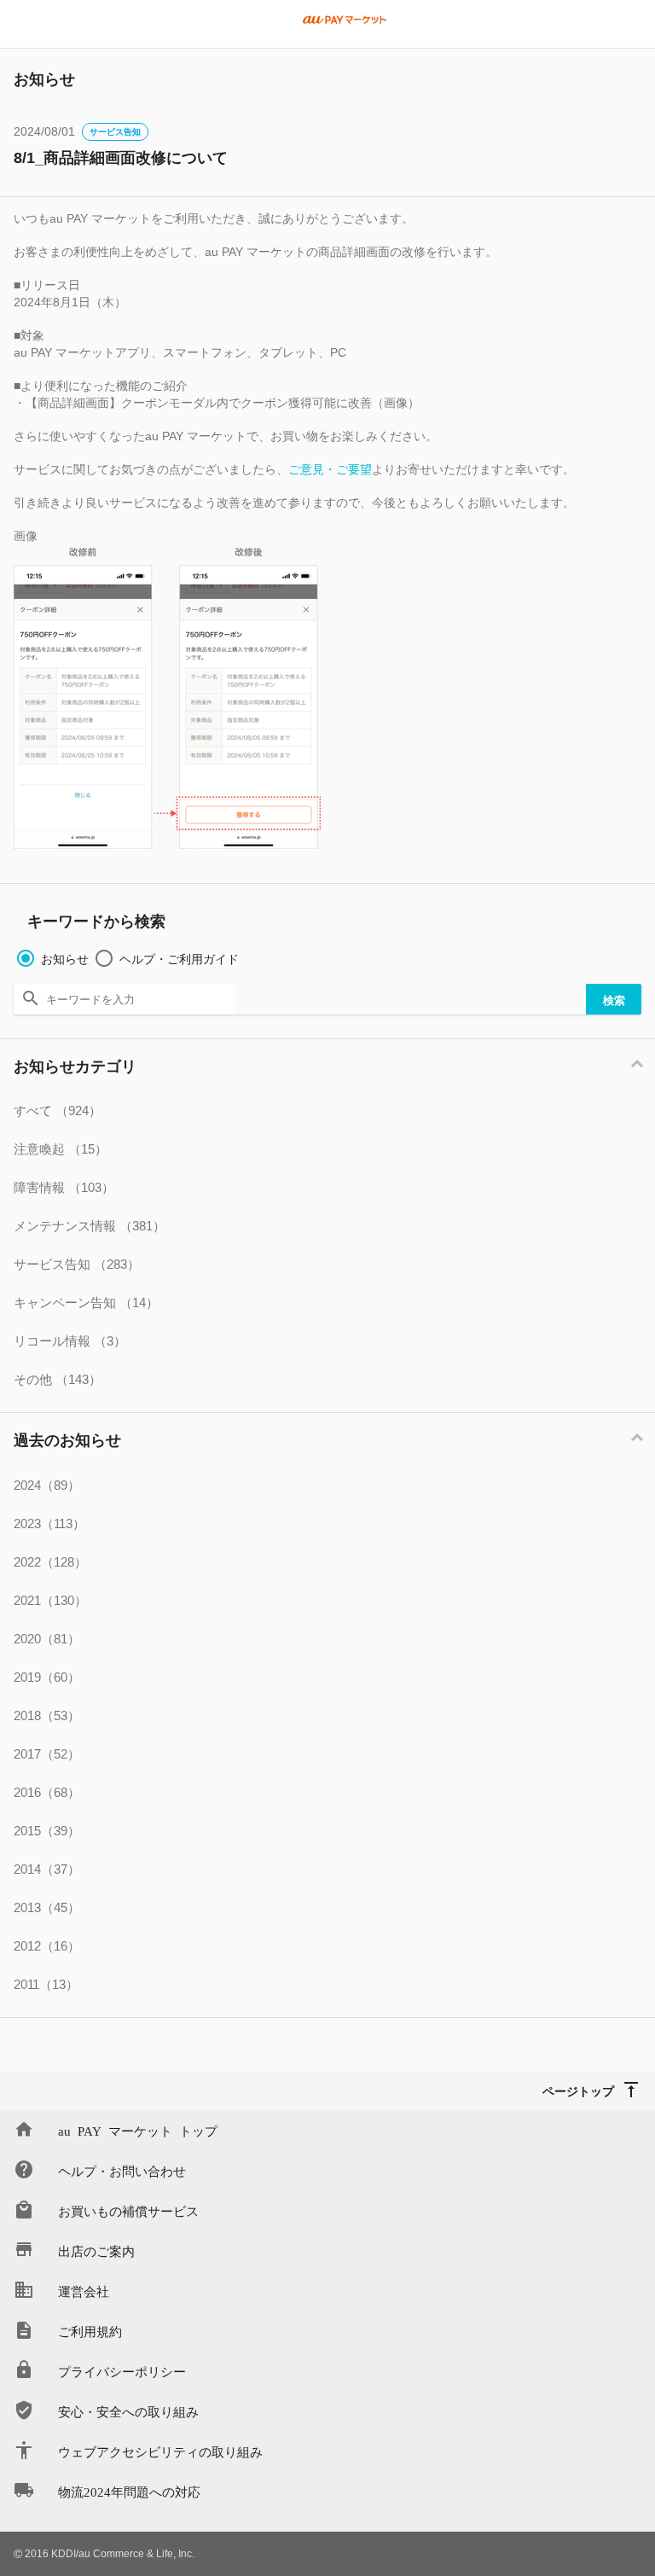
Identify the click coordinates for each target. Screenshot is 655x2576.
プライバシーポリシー (122, 2371)
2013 (47, 1907)
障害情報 (64, 1187)
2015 (47, 1831)
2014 (47, 1869)
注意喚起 (61, 1149)
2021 (50, 1600)
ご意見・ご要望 (330, 469)
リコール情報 (70, 1341)
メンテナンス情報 (90, 1226)
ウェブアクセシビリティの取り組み (160, 2451)
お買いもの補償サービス (128, 2210)
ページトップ (578, 2090)
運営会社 (84, 2291)
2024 (47, 1485)
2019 (47, 1677)
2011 (46, 1984)
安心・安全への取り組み (128, 2411)
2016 (47, 1792)
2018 (47, 1715)
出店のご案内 (96, 2250)
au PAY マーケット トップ (138, 2130)
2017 (47, 1754)
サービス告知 (115, 132)
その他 (58, 1379)
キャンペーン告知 (86, 1303)
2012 (47, 1946)
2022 (50, 1562)
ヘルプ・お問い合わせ (122, 2170)
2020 (47, 1639)
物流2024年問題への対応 (129, 2491)
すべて (58, 1111)
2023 (49, 1524)
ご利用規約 (90, 2331)
